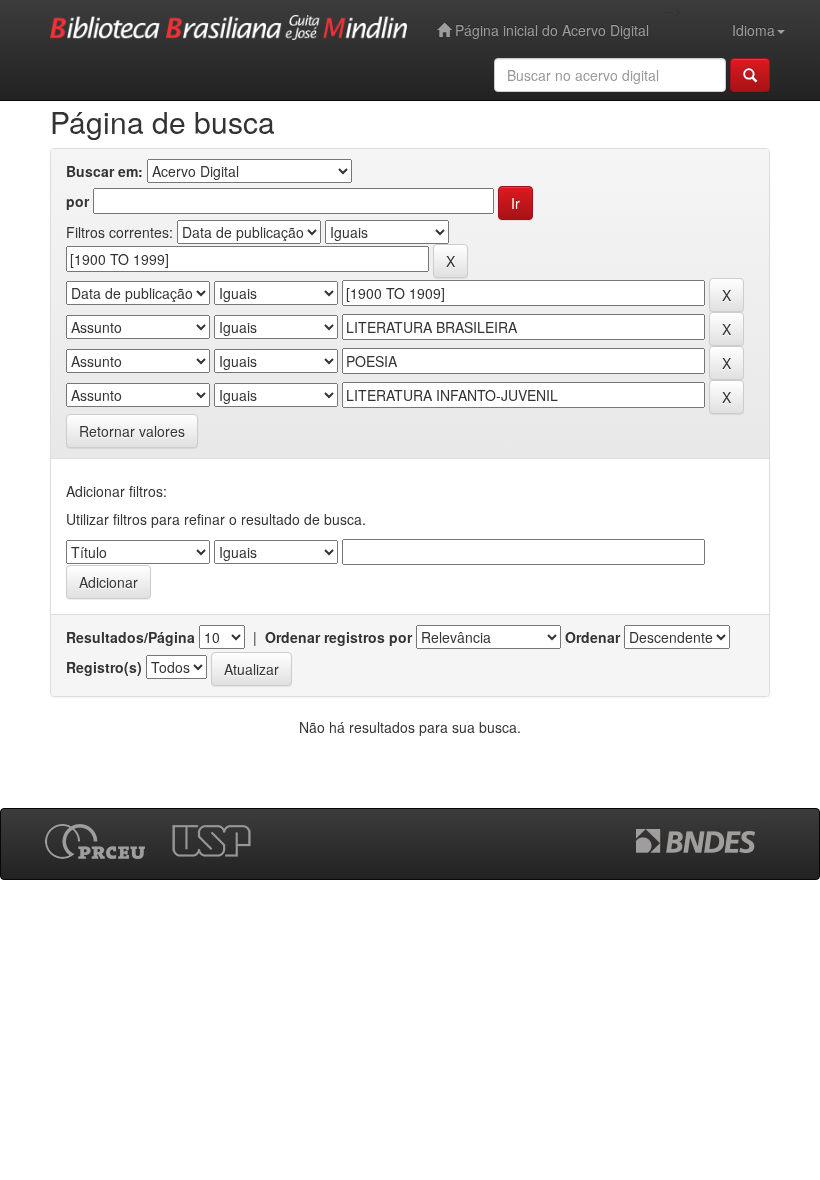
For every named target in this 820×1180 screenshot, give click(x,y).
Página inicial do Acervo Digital (550, 30)
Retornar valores (132, 431)
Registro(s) (104, 667)
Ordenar (592, 637)
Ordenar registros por (338, 637)
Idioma (753, 30)
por (77, 201)
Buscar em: (104, 171)
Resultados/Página (130, 637)
